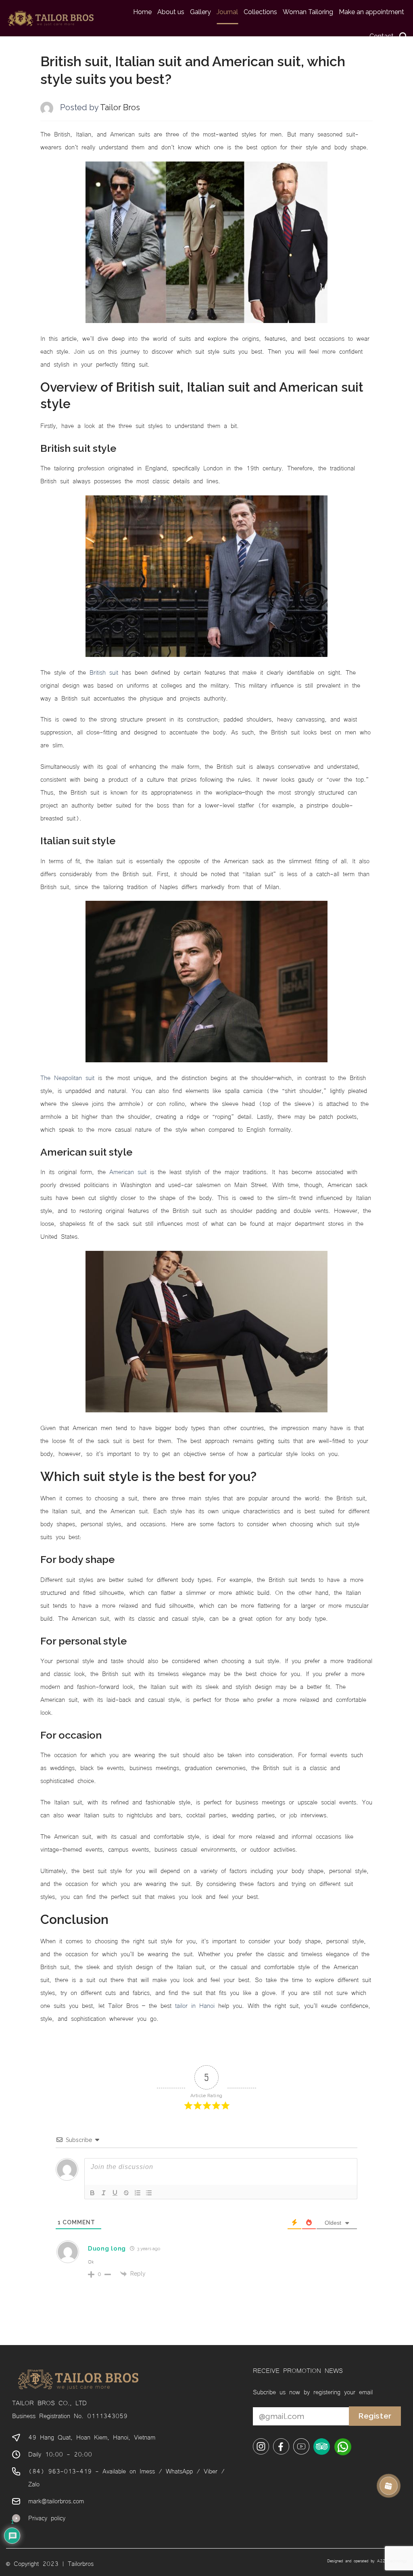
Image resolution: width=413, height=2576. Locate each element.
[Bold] (92, 2193)
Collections (260, 12)
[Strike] (126, 2193)
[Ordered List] (138, 2193)
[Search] (403, 36)
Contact (382, 36)
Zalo (34, 2484)
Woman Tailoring (308, 12)
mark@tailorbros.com (56, 2500)
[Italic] (104, 2193)
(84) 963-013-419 (60, 2471)
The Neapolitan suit (67, 1077)
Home (142, 12)
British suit (104, 672)
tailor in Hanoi (195, 2005)
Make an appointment (371, 12)
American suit (128, 1171)
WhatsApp (179, 2471)
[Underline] (115, 2193)
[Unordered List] (149, 2193)
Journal (227, 12)
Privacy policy (47, 2517)
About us (171, 12)
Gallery (200, 12)
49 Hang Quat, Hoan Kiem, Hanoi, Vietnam (92, 2437)
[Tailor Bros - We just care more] (51, 18)
